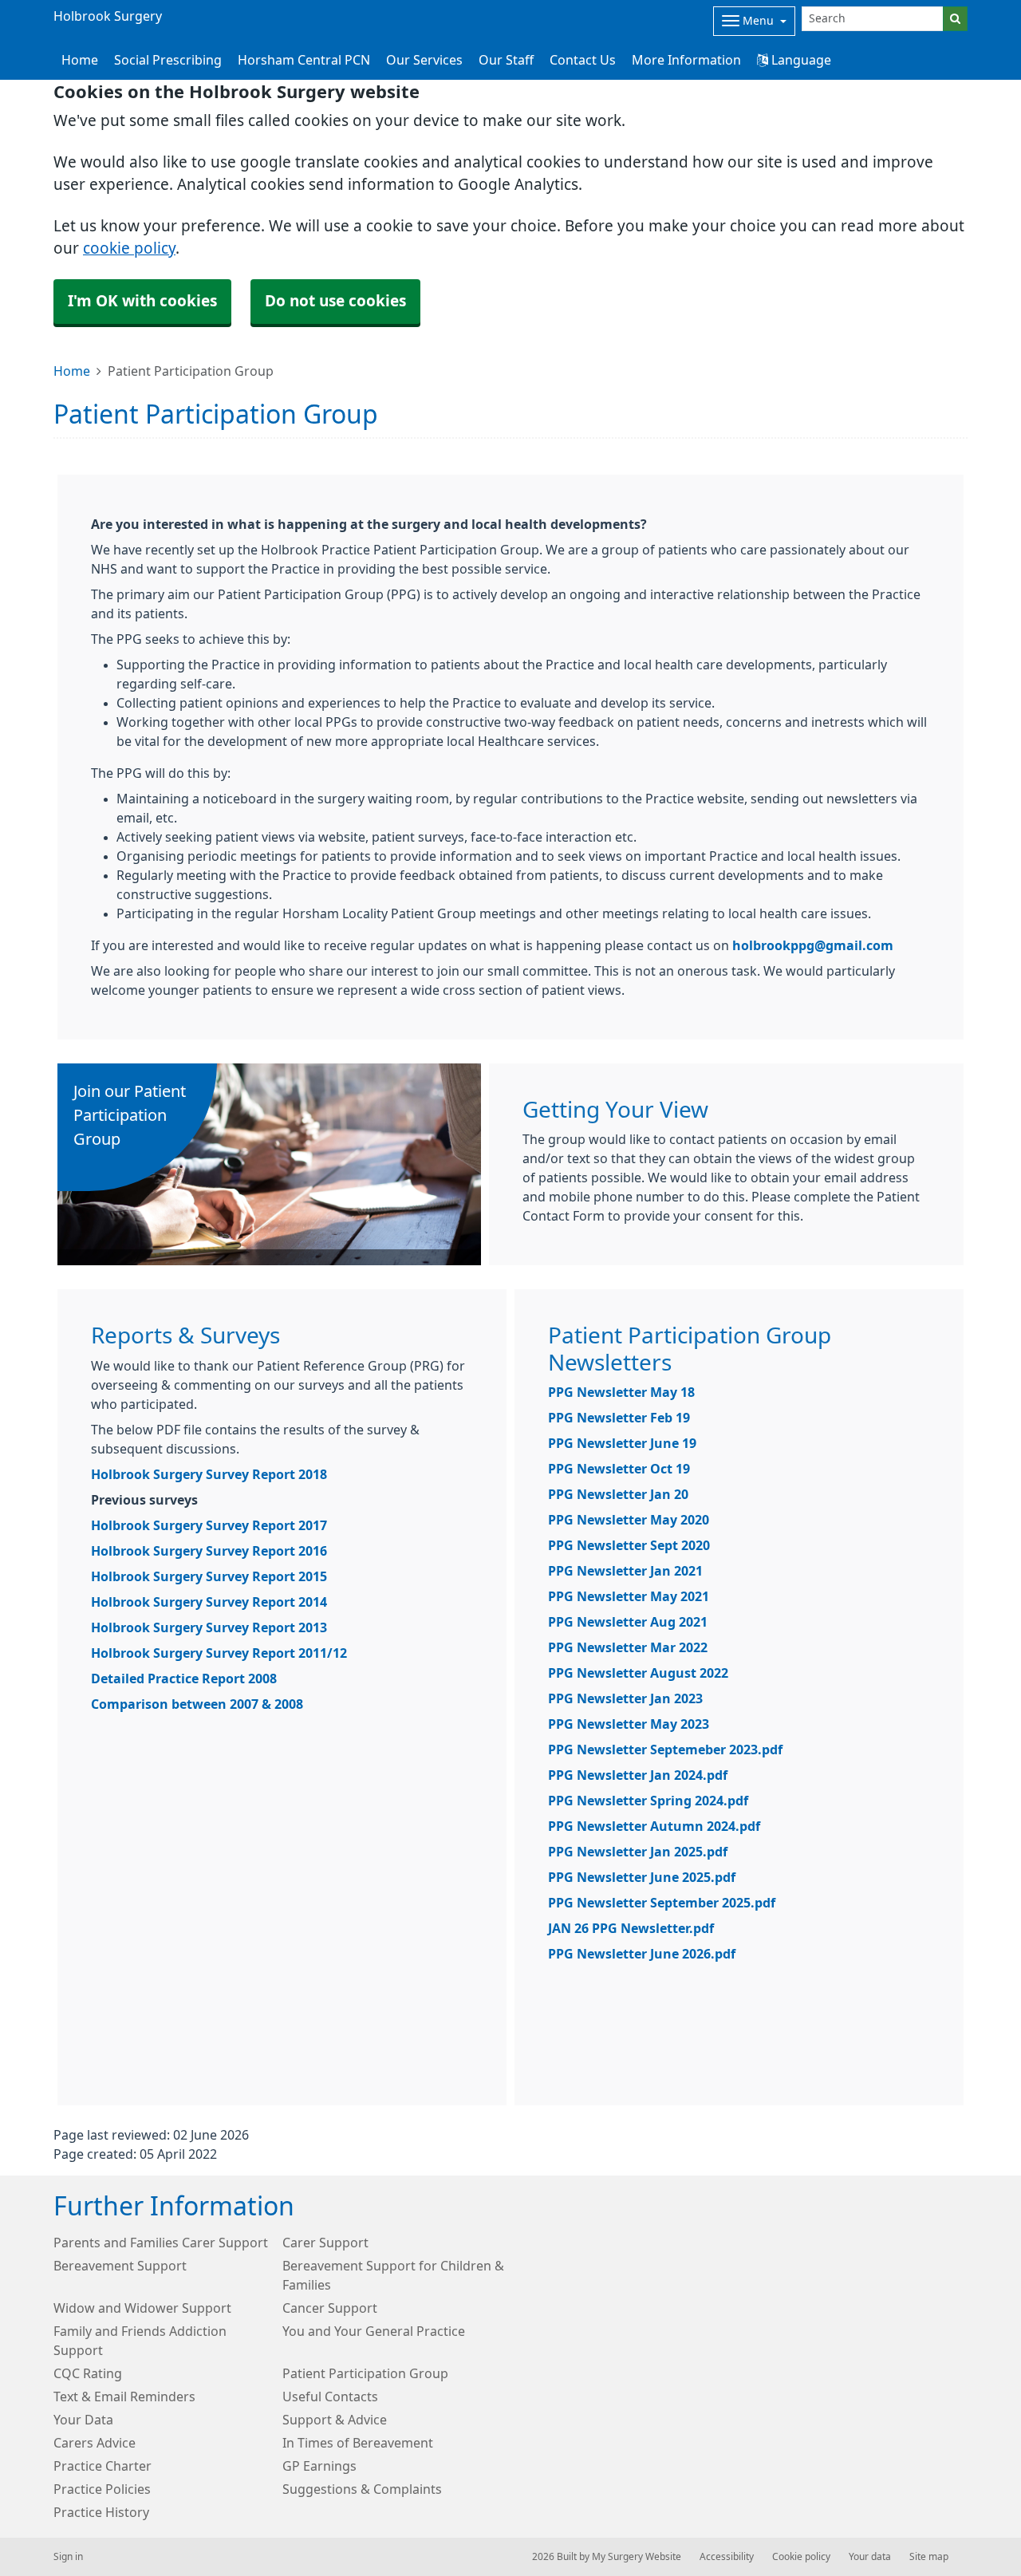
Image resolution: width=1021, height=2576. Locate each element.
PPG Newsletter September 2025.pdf (662, 1903)
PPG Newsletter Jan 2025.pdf (638, 1852)
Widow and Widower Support (142, 2308)
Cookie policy (801, 2557)
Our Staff (506, 60)
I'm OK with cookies (142, 301)
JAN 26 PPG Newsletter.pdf (631, 1928)
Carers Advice (95, 2443)
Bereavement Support (120, 2266)
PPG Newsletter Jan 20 (618, 1494)
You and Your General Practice (374, 2331)
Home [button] (80, 60)
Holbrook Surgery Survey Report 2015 (209, 1576)
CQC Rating (88, 2373)
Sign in (68, 2557)
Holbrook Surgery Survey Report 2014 (209, 1602)
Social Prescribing (168, 60)
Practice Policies (102, 2489)
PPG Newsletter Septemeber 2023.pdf (665, 1750)
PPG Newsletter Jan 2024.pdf (638, 1775)
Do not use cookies (335, 301)
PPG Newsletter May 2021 (629, 1596)
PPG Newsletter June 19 (622, 1443)
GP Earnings (319, 2466)
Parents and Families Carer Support (161, 2243)
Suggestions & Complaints (362, 2489)
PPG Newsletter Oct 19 (619, 1469)
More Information (686, 60)
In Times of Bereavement (358, 2443)
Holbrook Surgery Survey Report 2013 (209, 1627)
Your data (870, 2557)
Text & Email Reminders (124, 2397)
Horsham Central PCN (304, 60)
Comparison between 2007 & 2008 (197, 1704)
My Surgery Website (637, 2557)
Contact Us (583, 60)
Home (72, 371)
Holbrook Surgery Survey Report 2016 (209, 1551)
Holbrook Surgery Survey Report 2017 (209, 1525)
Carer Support (325, 2243)
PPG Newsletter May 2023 (629, 1724)
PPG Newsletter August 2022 (638, 1673)
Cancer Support (330, 2308)
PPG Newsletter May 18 (621, 1392)
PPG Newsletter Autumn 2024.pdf (654, 1826)
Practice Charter (102, 2466)
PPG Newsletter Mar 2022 (628, 1647)
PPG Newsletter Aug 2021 (628, 1622)
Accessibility (727, 2557)
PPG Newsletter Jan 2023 (625, 1698)
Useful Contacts (330, 2397)
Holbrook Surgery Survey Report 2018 (209, 1474)
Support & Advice (335, 2420)
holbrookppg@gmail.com (813, 945)
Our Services (424, 60)
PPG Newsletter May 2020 (629, 1520)
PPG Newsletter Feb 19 (619, 1418)
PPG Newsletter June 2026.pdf (642, 1954)
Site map (929, 2557)
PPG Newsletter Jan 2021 (625, 1571)
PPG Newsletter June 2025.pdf (642, 1877)
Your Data (83, 2420)
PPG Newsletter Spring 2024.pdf (648, 1801)
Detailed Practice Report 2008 (184, 1679)
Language (800, 60)
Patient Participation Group (365, 2373)
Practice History (101, 2512)
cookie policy (129, 249)
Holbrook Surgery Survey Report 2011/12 (219, 1653)
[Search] (955, 19)
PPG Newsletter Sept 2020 (629, 1545)
